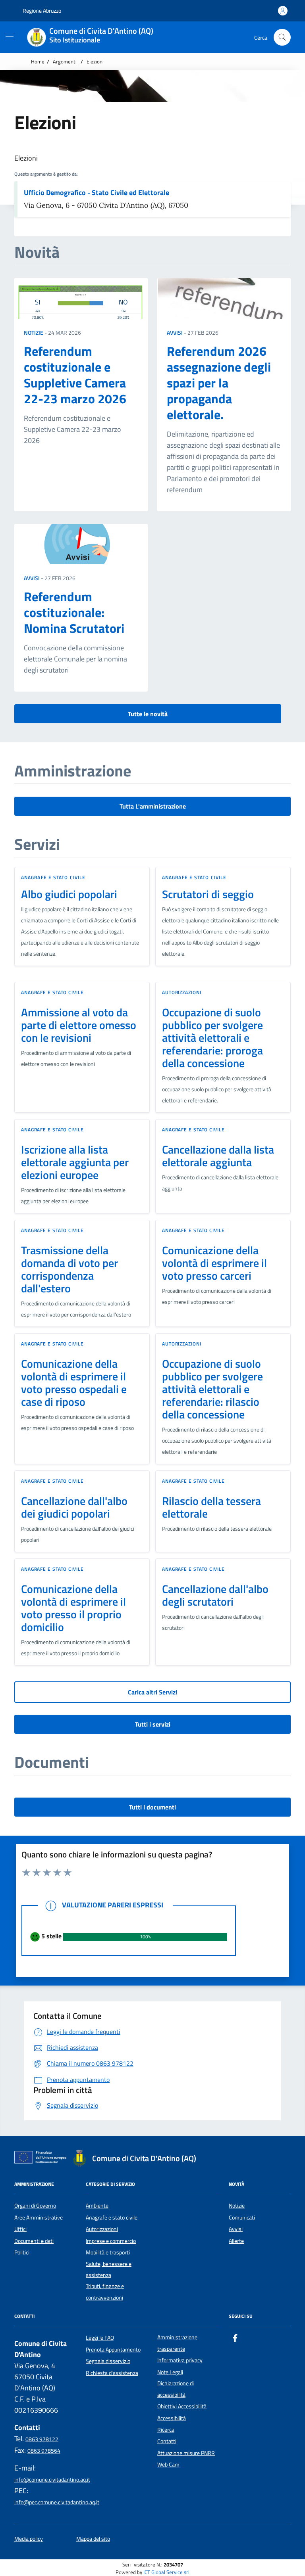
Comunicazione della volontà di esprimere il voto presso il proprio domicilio (73, 1608)
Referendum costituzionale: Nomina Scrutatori (74, 612)
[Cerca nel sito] (282, 37)
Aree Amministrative (39, 2218)
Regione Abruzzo (41, 11)
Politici (22, 2252)
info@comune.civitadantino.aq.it (52, 2480)
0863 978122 (42, 2439)
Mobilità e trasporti (108, 2252)
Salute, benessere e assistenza (109, 2269)
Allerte (236, 2241)
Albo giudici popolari (69, 894)
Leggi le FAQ (100, 2338)
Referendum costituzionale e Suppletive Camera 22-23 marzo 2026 (75, 375)
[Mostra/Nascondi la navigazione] (10, 36)
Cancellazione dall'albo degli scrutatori (215, 1595)
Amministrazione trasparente (177, 2343)
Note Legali (170, 2372)
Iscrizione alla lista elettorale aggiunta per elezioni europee (75, 1162)
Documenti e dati (34, 2241)
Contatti (167, 2441)
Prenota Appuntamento (113, 2350)
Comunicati (242, 2218)
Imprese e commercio (111, 2241)
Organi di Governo (35, 2206)
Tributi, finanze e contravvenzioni (105, 2292)
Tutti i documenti (152, 1807)
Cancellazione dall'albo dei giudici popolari (74, 1507)
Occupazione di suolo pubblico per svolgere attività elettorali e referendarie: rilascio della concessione (212, 1389)
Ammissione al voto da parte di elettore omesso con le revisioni (79, 1025)
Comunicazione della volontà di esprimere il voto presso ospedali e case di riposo (74, 1383)
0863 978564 (44, 2451)
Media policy (29, 2539)
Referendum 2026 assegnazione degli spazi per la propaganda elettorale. (219, 383)
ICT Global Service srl (166, 2572)
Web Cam (168, 2465)
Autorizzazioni (182, 992)
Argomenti (65, 61)
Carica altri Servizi (152, 1692)
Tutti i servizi (153, 1724)
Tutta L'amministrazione (153, 806)
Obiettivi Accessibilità (182, 2406)
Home (38, 61)
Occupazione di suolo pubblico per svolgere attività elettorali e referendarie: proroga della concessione (212, 1038)
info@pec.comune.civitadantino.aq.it (57, 2502)
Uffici (20, 2229)
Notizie (34, 333)
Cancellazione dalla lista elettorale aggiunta (218, 1156)
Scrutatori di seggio (208, 894)
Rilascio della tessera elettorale (211, 1507)
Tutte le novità (148, 714)
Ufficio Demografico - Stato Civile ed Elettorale (97, 193)
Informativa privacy (180, 2360)
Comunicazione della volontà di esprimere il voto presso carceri (214, 1263)
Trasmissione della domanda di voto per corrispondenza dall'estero (69, 1269)
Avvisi (175, 333)
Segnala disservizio (108, 2361)
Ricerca (166, 2430)
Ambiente (97, 2206)
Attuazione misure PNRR (186, 2453)
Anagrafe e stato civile (53, 877)
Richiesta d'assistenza (112, 2373)
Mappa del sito (93, 2539)
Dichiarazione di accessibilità (176, 2389)
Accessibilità (172, 2418)
